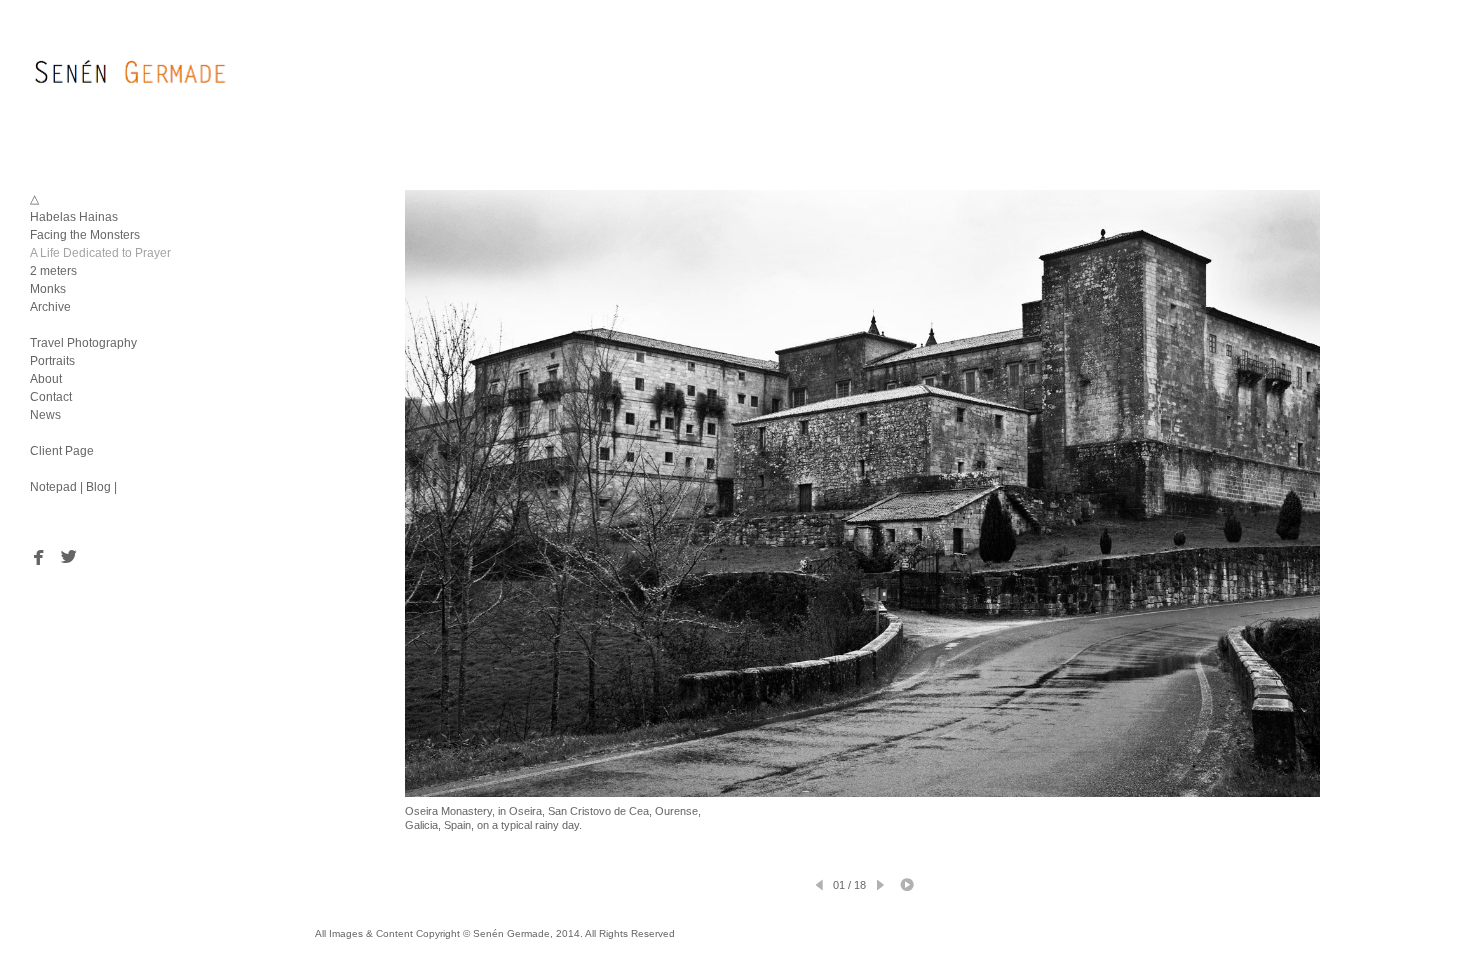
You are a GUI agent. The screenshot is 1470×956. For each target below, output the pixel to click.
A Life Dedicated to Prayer (100, 253)
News (45, 415)
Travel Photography (83, 343)
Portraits (52, 361)
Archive (50, 307)
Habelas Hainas (74, 217)
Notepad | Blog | (73, 487)
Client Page (62, 451)
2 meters (53, 271)
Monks (48, 289)
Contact (51, 397)
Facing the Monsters (85, 235)
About (46, 379)
